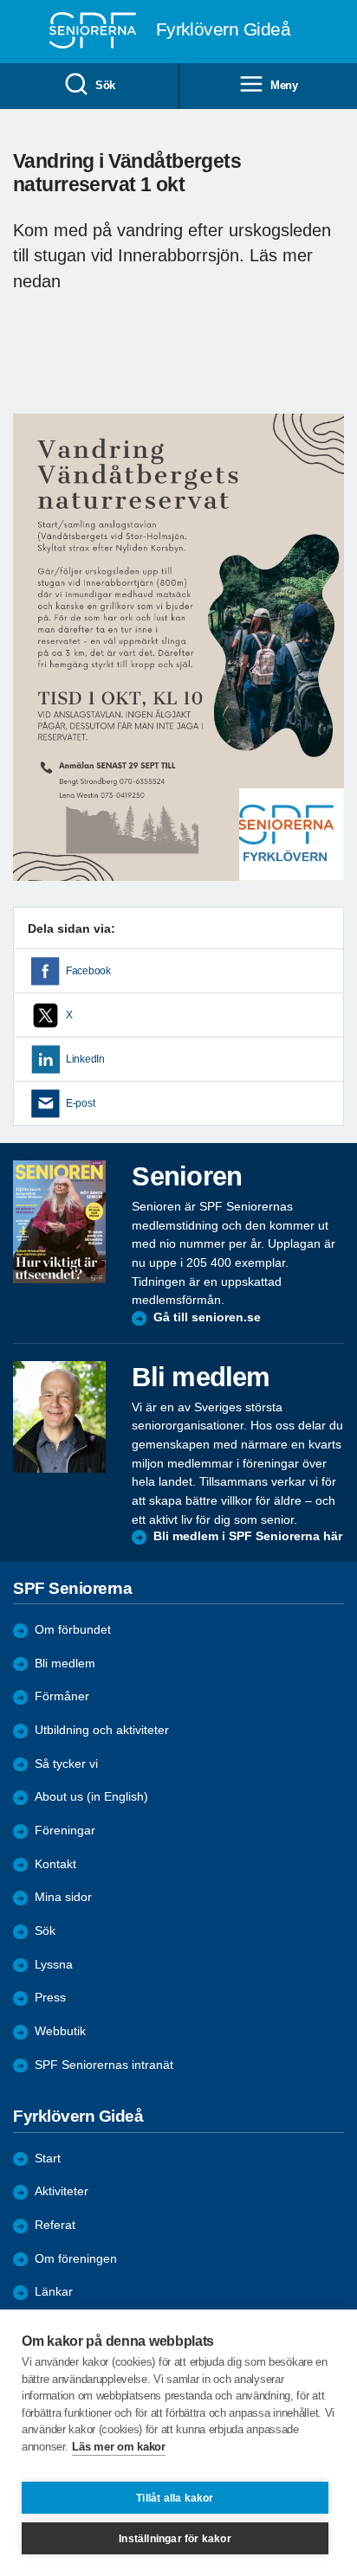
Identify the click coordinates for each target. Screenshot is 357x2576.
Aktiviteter (62, 2191)
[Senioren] (59, 1221)
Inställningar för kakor (175, 2539)
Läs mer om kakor (118, 2447)
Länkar (54, 2292)
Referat (55, 2225)
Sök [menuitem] (105, 85)
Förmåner (62, 1696)
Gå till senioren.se (207, 1317)
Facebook (88, 971)
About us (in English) (91, 1797)
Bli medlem (65, 1664)
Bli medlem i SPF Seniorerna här (248, 1536)
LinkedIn (85, 1059)
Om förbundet (73, 1630)
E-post (80, 1103)
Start (48, 2158)
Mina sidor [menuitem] (63, 1897)
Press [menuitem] (50, 1998)
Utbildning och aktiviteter (102, 1730)
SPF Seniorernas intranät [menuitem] (104, 2065)
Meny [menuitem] (284, 85)
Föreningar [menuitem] (65, 1831)
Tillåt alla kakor (175, 2498)
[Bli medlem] (59, 1417)
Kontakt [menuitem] (55, 1864)
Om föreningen (76, 2259)
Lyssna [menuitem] (54, 1965)
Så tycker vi (66, 1764)
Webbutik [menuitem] (60, 2031)
